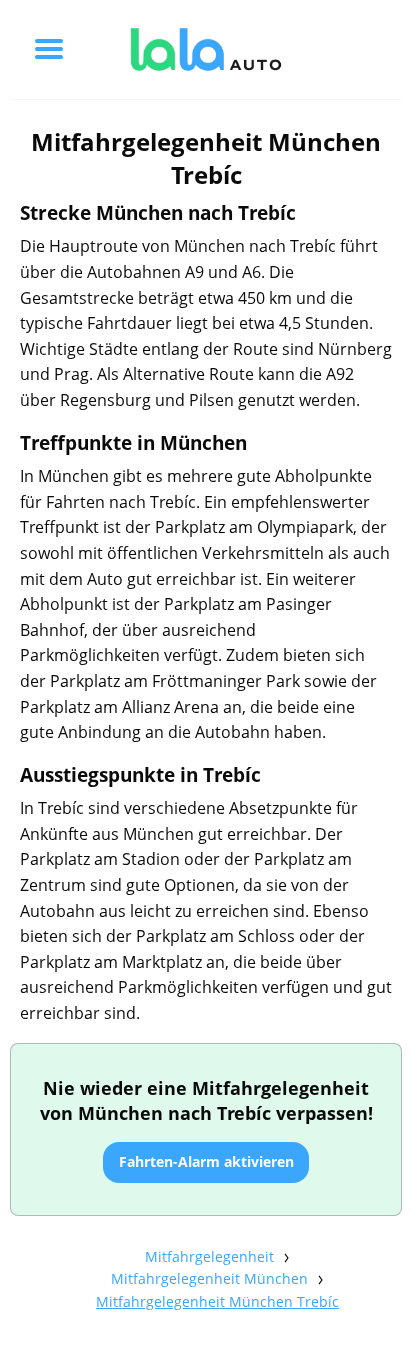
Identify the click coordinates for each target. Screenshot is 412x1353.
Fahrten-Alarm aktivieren (206, 1161)
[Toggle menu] (49, 49)
